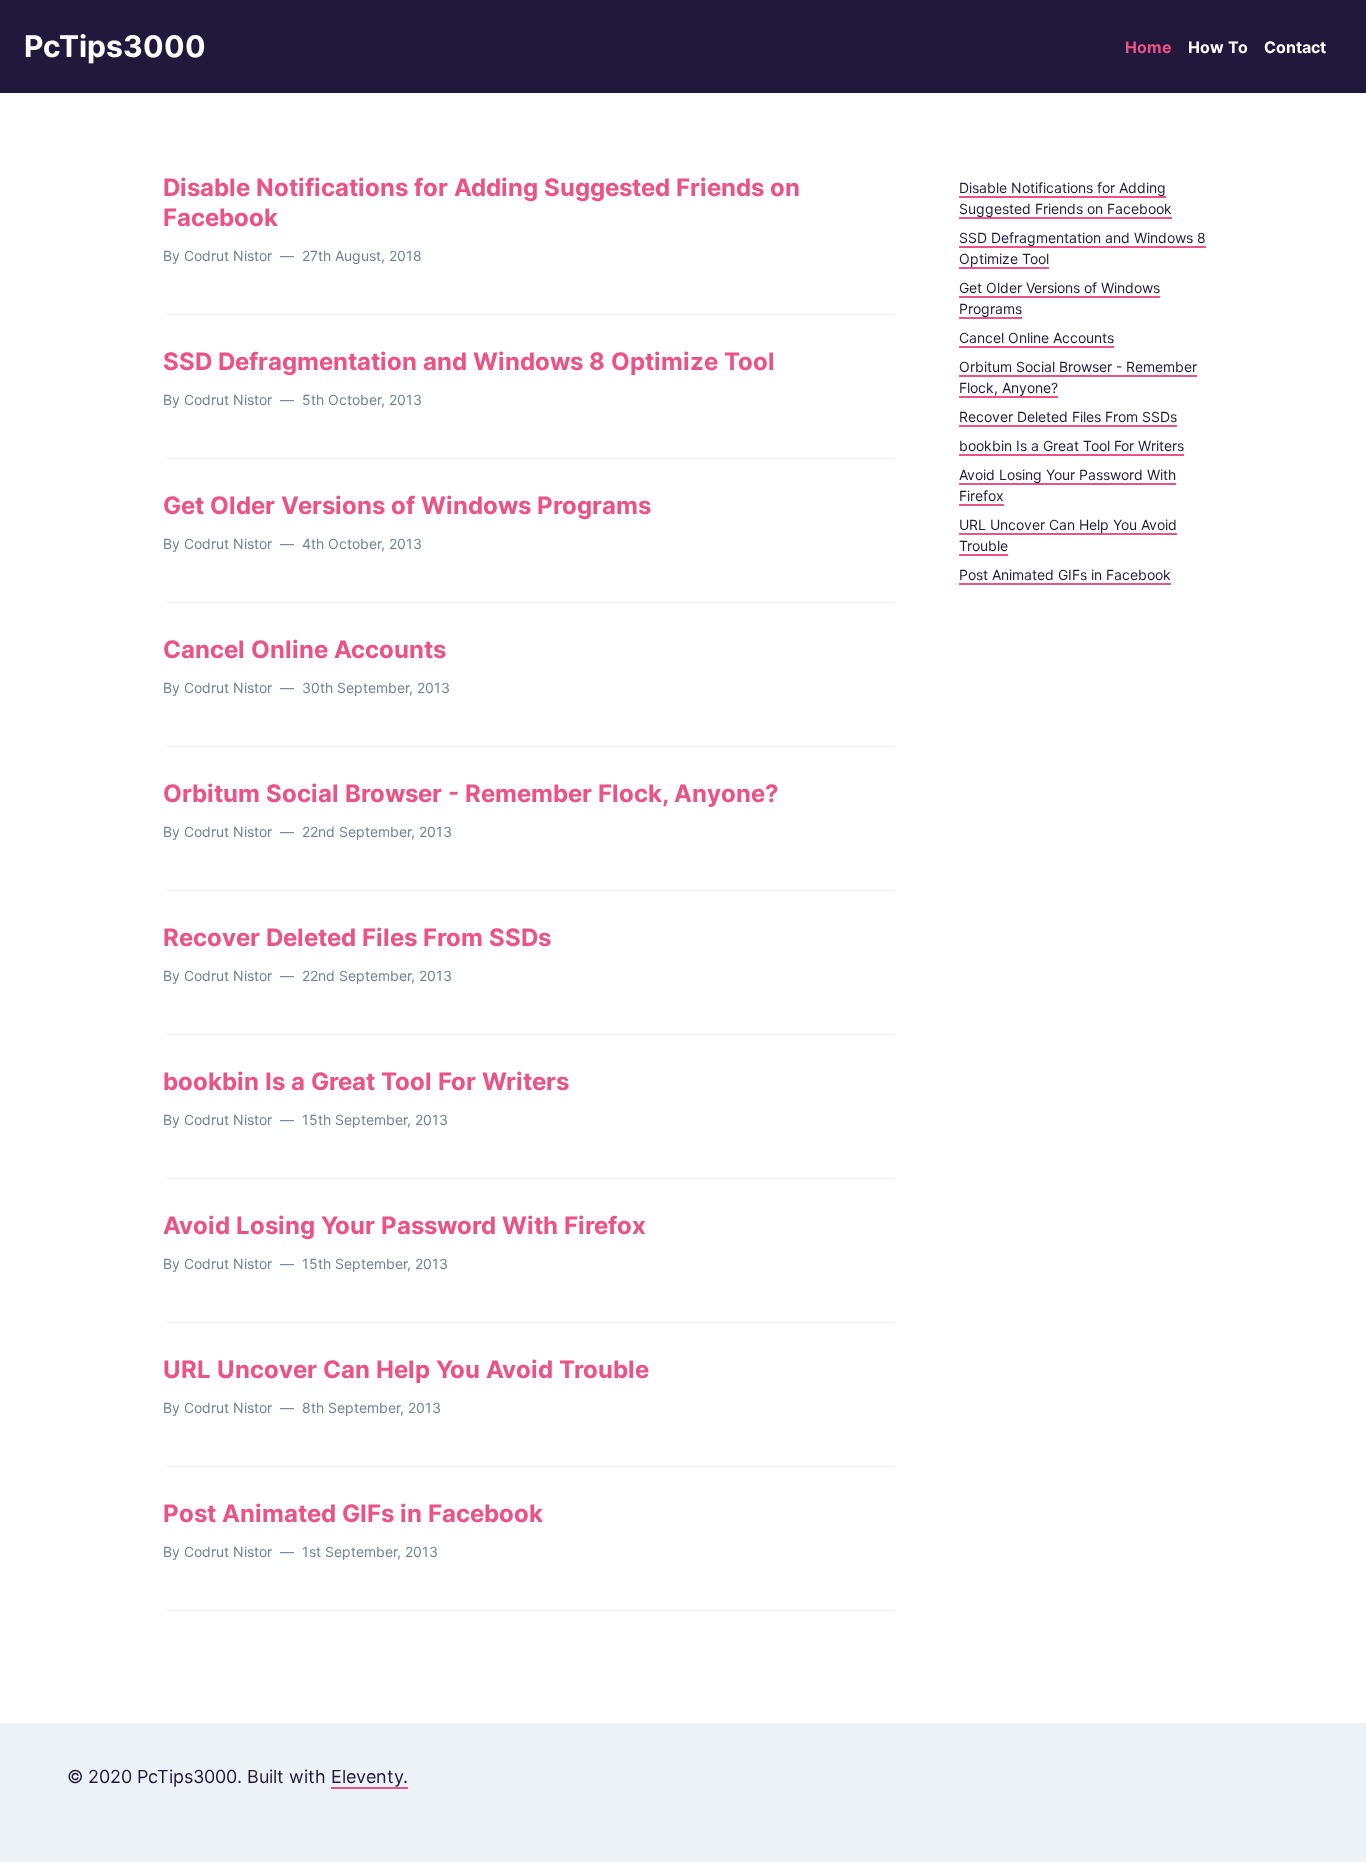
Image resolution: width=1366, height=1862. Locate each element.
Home (1148, 47)
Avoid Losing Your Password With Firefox (404, 1225)
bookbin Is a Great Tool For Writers (366, 1081)
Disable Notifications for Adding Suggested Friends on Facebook (481, 202)
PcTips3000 (115, 46)
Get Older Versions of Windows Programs (407, 505)
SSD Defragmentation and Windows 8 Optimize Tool (469, 361)
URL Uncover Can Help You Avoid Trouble (406, 1369)
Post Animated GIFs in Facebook (353, 1513)
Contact (1295, 47)
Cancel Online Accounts (304, 649)
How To (1218, 47)
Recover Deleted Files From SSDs (357, 937)
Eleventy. (369, 1776)
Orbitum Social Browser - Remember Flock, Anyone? (471, 793)
